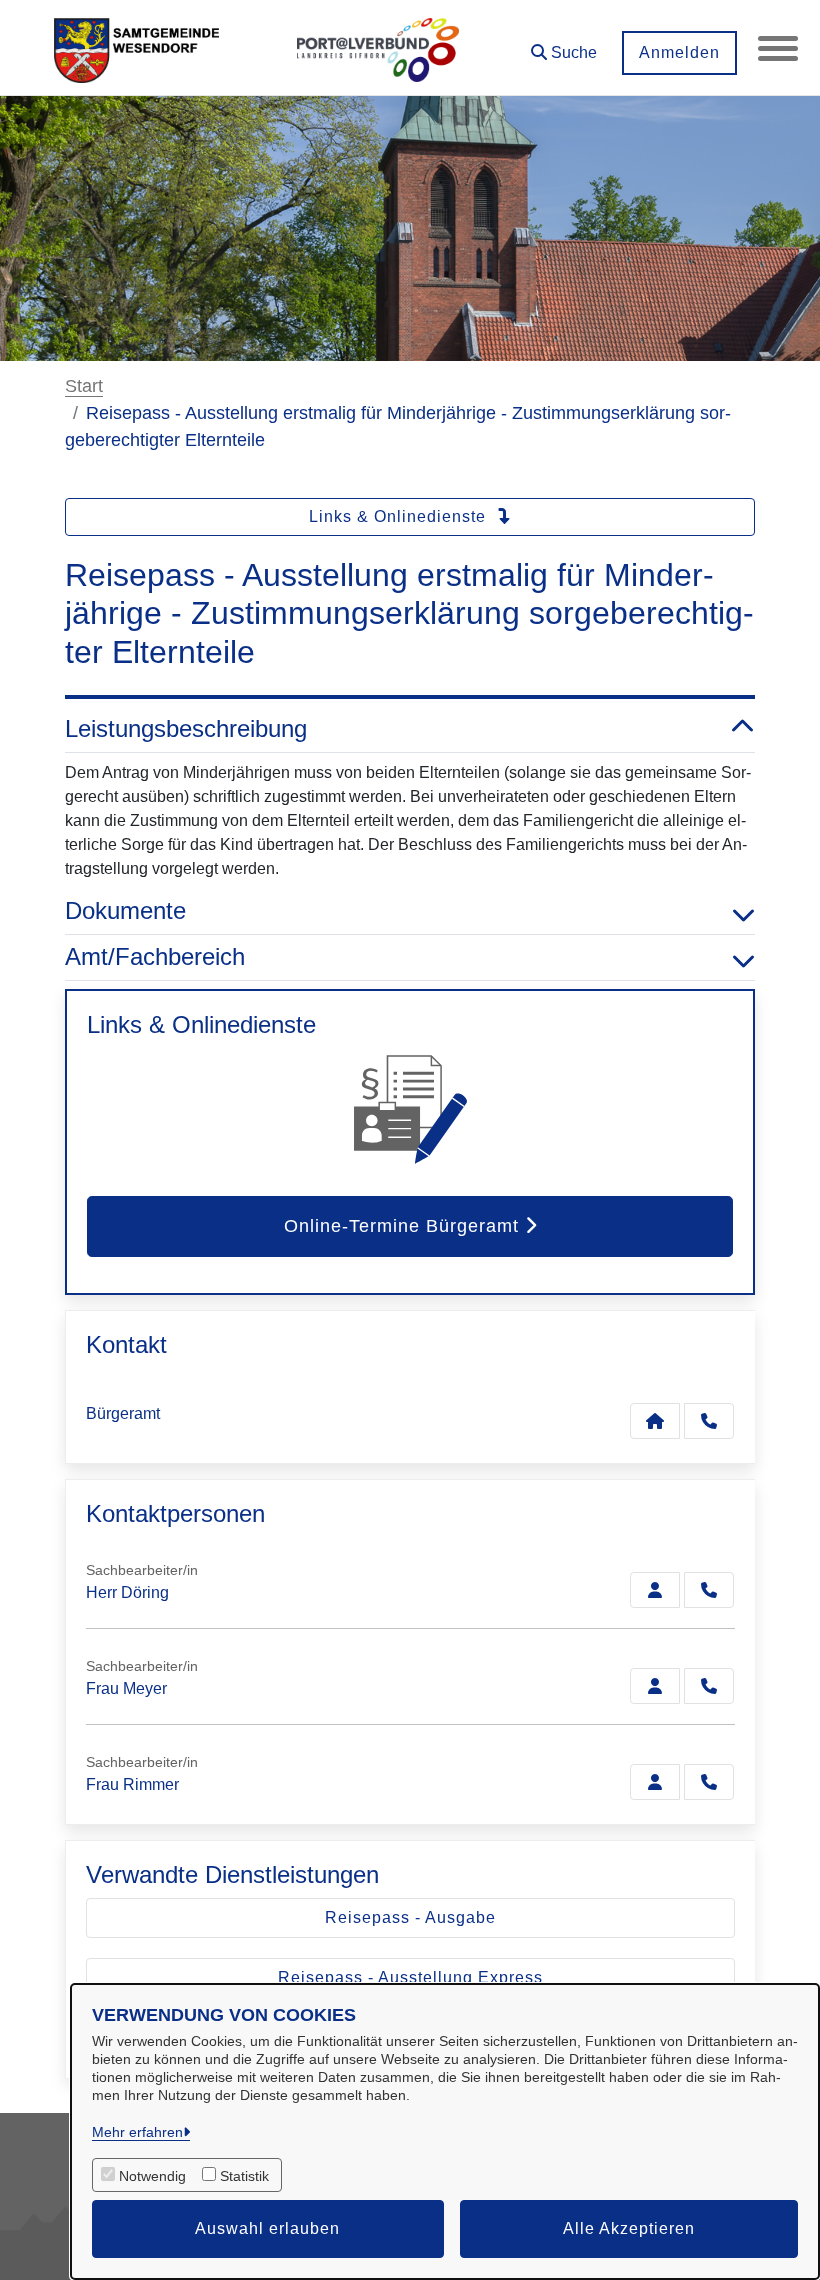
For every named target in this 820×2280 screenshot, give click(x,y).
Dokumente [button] (125, 910)
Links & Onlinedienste (400, 516)
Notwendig (152, 2176)
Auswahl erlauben (267, 2228)
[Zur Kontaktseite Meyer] (655, 1686)
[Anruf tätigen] (709, 1421)
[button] (564, 45)
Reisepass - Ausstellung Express (410, 1977)
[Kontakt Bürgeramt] (655, 1421)
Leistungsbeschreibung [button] (186, 728)
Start (84, 386)
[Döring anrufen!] (709, 1590)
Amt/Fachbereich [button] (155, 956)
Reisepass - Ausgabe (410, 1917)
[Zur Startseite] (136, 48)
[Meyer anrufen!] (709, 1686)
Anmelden (679, 52)
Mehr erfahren (137, 2132)
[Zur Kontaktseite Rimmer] (655, 1782)
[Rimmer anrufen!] (709, 1782)
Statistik (244, 2176)
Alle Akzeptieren (629, 2228)
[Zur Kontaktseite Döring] (655, 1590)
